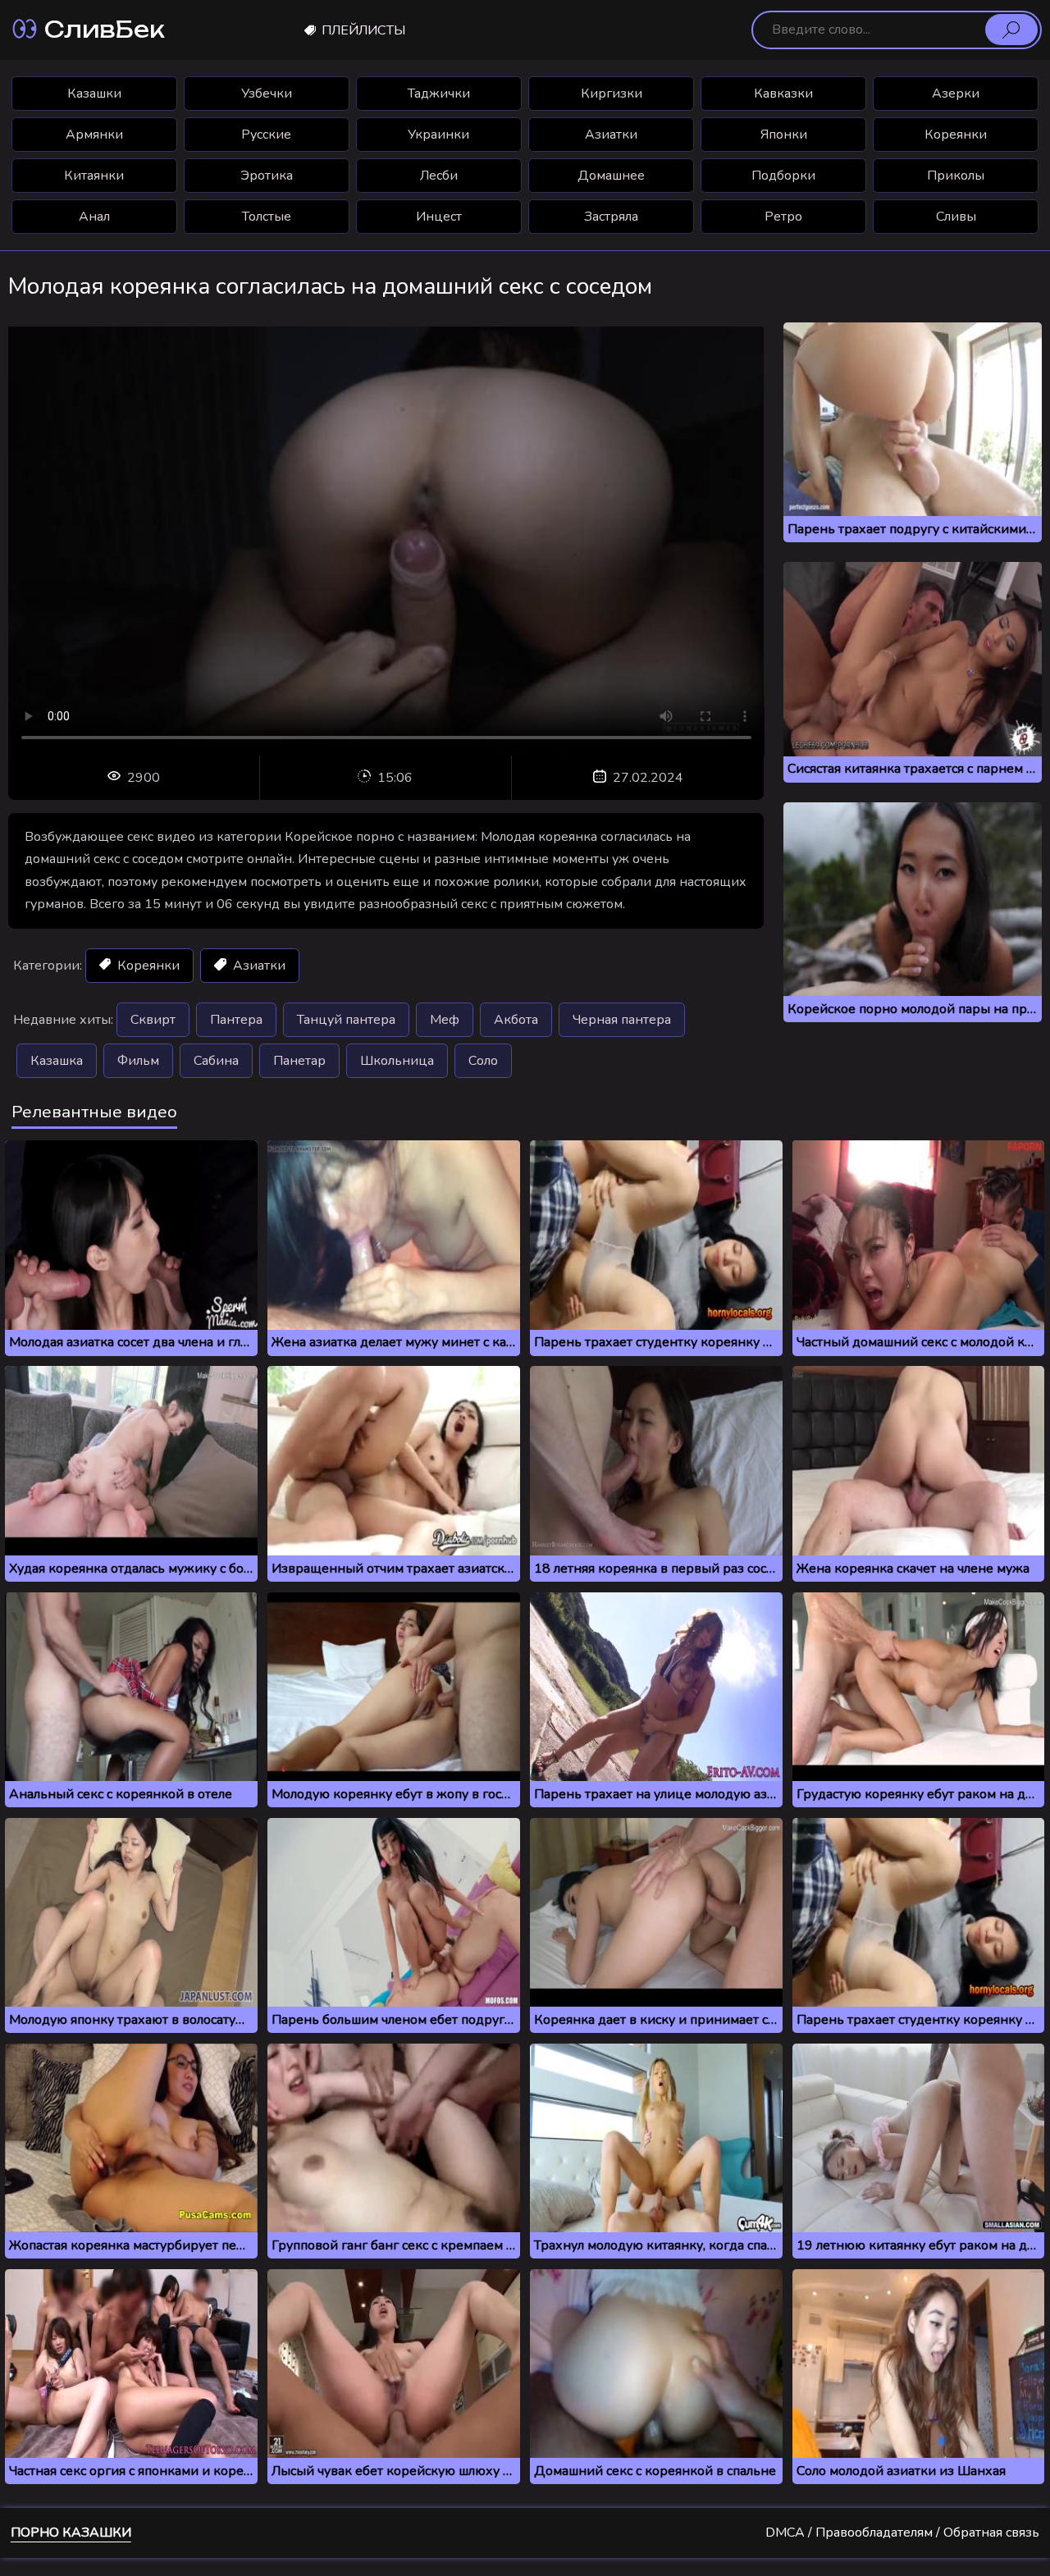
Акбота (516, 1020)
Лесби (439, 176)
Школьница (397, 1061)
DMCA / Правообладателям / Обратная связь (902, 2533)
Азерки (956, 94)
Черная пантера (622, 1020)
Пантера (236, 1020)
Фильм (138, 1061)
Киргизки (612, 94)
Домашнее (611, 176)
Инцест (439, 217)
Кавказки (783, 94)
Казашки (94, 94)
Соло (483, 1061)
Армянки (94, 135)
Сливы (956, 217)
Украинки (438, 135)
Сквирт (153, 1020)
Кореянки (956, 135)
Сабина (216, 1061)
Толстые (267, 217)
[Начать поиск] (1011, 30)
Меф (445, 1020)
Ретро (783, 217)
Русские (266, 135)
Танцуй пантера (346, 1020)
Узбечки (267, 94)
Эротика (267, 176)
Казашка (57, 1061)
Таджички (439, 94)
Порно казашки (71, 2533)
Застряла (611, 217)
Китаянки (94, 176)
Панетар (299, 1061)
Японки (784, 135)
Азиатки (611, 135)
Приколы (956, 176)
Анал (94, 217)
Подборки (783, 176)
